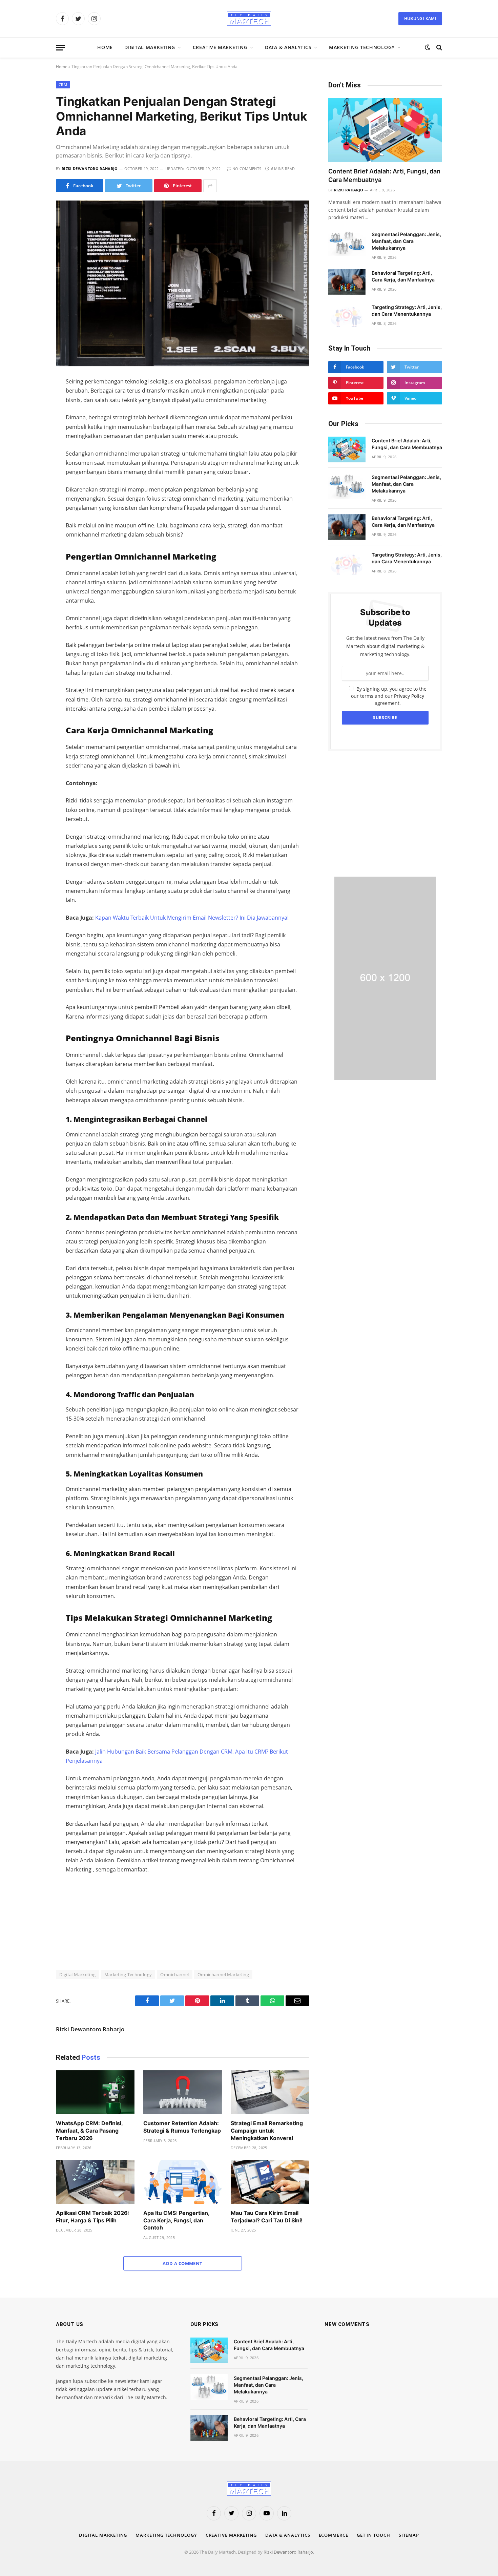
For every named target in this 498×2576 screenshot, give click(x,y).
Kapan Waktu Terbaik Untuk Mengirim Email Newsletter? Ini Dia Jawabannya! (192, 918)
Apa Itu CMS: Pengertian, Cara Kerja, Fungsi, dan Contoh (176, 2220)
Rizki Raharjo (349, 190)
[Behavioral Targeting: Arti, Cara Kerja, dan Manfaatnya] (347, 282)
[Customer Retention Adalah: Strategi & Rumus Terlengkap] (183, 2092)
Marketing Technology (362, 47)
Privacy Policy (409, 696)
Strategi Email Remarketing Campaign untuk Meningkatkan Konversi (267, 2131)
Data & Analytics (288, 47)
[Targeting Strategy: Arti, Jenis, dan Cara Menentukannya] (347, 316)
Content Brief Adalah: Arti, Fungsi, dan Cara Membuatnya (384, 175)
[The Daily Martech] (249, 19)
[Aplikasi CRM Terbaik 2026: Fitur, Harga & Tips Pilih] (95, 2182)
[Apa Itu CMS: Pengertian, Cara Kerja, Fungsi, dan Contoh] (183, 2182)
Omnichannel (174, 1974)
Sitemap (409, 2535)
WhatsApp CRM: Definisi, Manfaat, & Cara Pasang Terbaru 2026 (89, 2131)
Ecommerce (334, 2535)
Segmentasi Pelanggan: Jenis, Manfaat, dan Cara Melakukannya (406, 241)
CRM (63, 85)
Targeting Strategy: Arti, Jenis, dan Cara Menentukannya (407, 310)
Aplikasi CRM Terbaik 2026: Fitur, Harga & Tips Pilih (93, 2217)
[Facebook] (32, 399)
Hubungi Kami (420, 18)
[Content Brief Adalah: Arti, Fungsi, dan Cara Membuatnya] (385, 130)
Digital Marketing (150, 47)
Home (105, 47)
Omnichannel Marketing (223, 1974)
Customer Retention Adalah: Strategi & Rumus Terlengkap (182, 2127)
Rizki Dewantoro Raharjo (90, 169)
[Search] (439, 48)
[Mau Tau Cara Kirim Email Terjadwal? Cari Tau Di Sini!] (270, 2182)
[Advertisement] (385, 814)
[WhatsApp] (32, 441)
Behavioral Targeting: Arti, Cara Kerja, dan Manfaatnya (403, 276)
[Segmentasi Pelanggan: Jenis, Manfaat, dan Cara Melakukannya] (347, 243)
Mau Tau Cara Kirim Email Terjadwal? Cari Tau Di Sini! (267, 2217)
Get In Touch (373, 2535)
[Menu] (60, 48)
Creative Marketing (220, 47)
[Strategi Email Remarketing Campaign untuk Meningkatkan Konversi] (270, 2092)
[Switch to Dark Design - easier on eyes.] (428, 47)
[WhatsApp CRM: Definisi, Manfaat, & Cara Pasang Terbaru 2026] (95, 2092)
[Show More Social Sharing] (210, 186)
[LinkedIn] (32, 427)
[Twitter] (32, 413)
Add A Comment (182, 2263)
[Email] (32, 470)
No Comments (247, 169)
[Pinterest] (32, 456)
